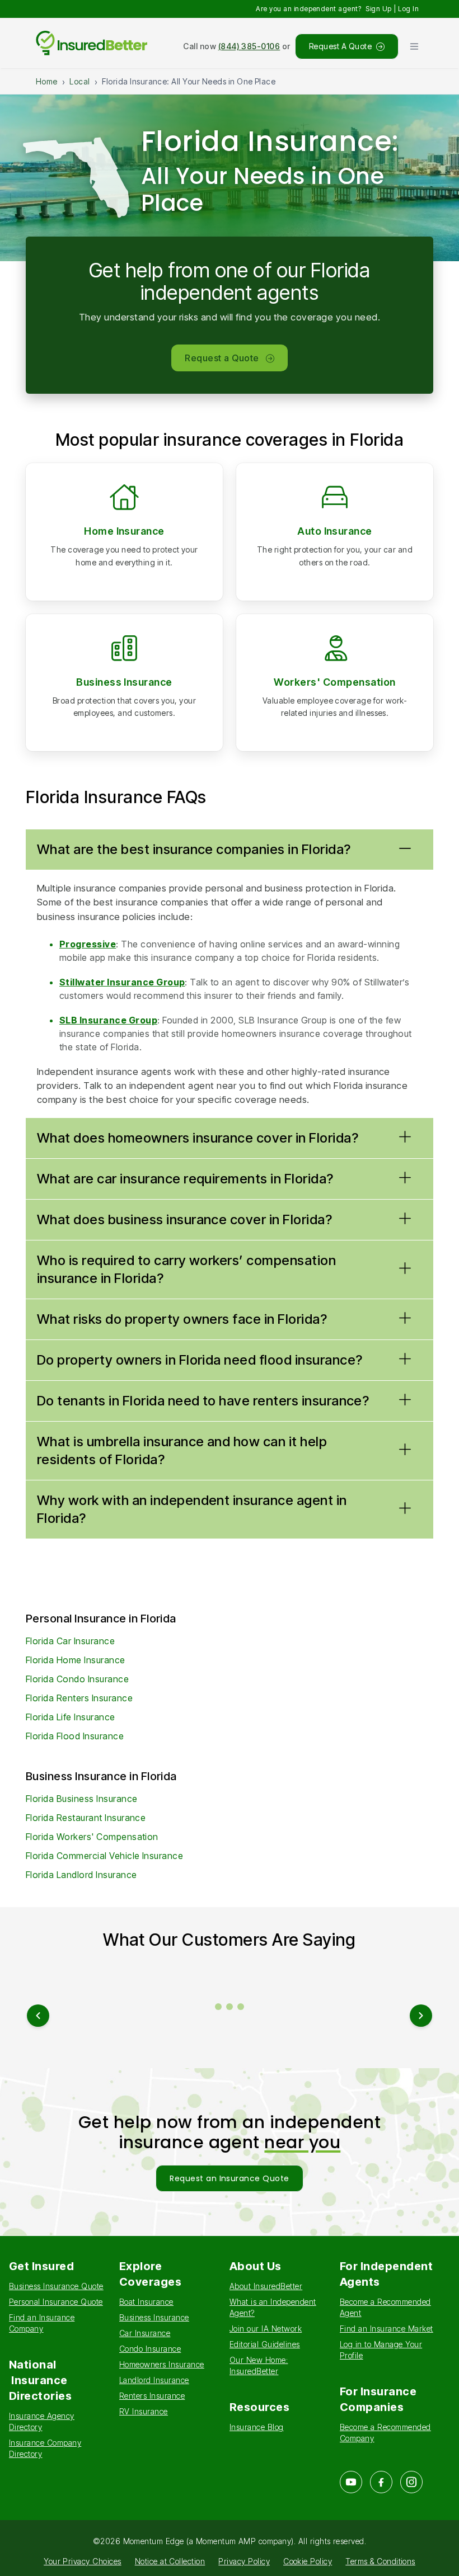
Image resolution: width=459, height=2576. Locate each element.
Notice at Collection (170, 2561)
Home (47, 81)
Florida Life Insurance (71, 1717)
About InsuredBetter (266, 2286)
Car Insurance (145, 2333)
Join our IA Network (266, 2329)
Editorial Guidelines (265, 2344)
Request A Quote (340, 46)
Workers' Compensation (334, 682)
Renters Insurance (152, 2396)
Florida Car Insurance (70, 1641)
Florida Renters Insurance (79, 1698)
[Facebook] (381, 2482)
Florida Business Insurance (81, 1799)
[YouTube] (351, 2482)
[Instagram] (411, 2482)
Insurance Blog (257, 2427)
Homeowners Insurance (162, 2364)
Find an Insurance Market (387, 2329)
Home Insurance (124, 531)
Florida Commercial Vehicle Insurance (104, 1856)
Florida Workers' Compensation (92, 1837)
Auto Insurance (335, 531)
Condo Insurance (150, 2349)
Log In (408, 9)
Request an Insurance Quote (229, 2178)
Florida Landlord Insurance (81, 1875)
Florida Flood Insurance (75, 1736)
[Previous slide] (38, 2016)
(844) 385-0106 (249, 46)
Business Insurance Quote (56, 2286)
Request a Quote (222, 358)
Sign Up (378, 9)
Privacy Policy (244, 2561)
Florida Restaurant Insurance (86, 1818)
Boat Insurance (146, 2302)
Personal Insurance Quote (56, 2302)
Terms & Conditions (380, 2561)
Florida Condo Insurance (77, 1679)
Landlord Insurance (154, 2380)
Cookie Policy (308, 2561)
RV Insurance (144, 2411)
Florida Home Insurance (76, 1660)
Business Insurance (124, 682)
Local (79, 81)
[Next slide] (421, 2016)
